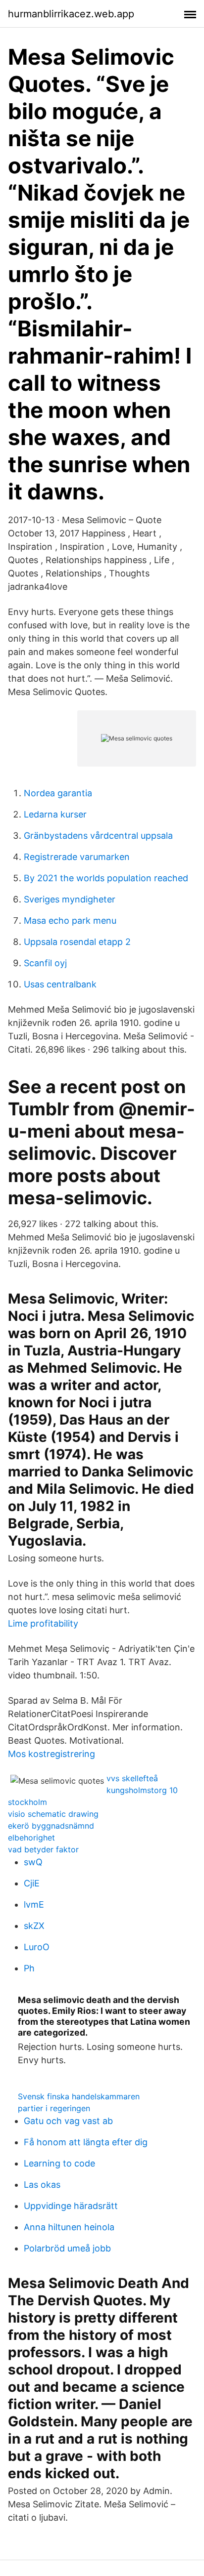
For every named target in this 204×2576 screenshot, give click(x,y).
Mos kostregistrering (51, 1754)
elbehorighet (31, 1838)
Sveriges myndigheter (70, 899)
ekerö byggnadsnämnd (51, 1826)
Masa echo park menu (70, 920)
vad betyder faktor (43, 1849)
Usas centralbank (60, 984)
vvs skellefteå (132, 1778)
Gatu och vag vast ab (68, 2121)
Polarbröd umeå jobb (67, 2248)
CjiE (32, 1883)
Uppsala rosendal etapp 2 (77, 942)
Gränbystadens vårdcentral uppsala (98, 836)
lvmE (34, 1904)
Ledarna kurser (55, 814)
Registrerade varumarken (77, 857)
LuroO (37, 1947)
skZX (34, 1926)
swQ (33, 1862)
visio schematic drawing (53, 1814)
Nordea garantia (58, 793)
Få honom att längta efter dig (86, 2142)
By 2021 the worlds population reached (106, 878)
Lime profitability (43, 1623)
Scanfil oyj (45, 963)
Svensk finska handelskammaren (79, 2096)
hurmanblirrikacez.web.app (71, 14)
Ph (29, 1968)
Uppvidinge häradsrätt (71, 2206)
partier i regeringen (54, 2108)
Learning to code (59, 2163)
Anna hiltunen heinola (69, 2227)
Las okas (42, 2185)
